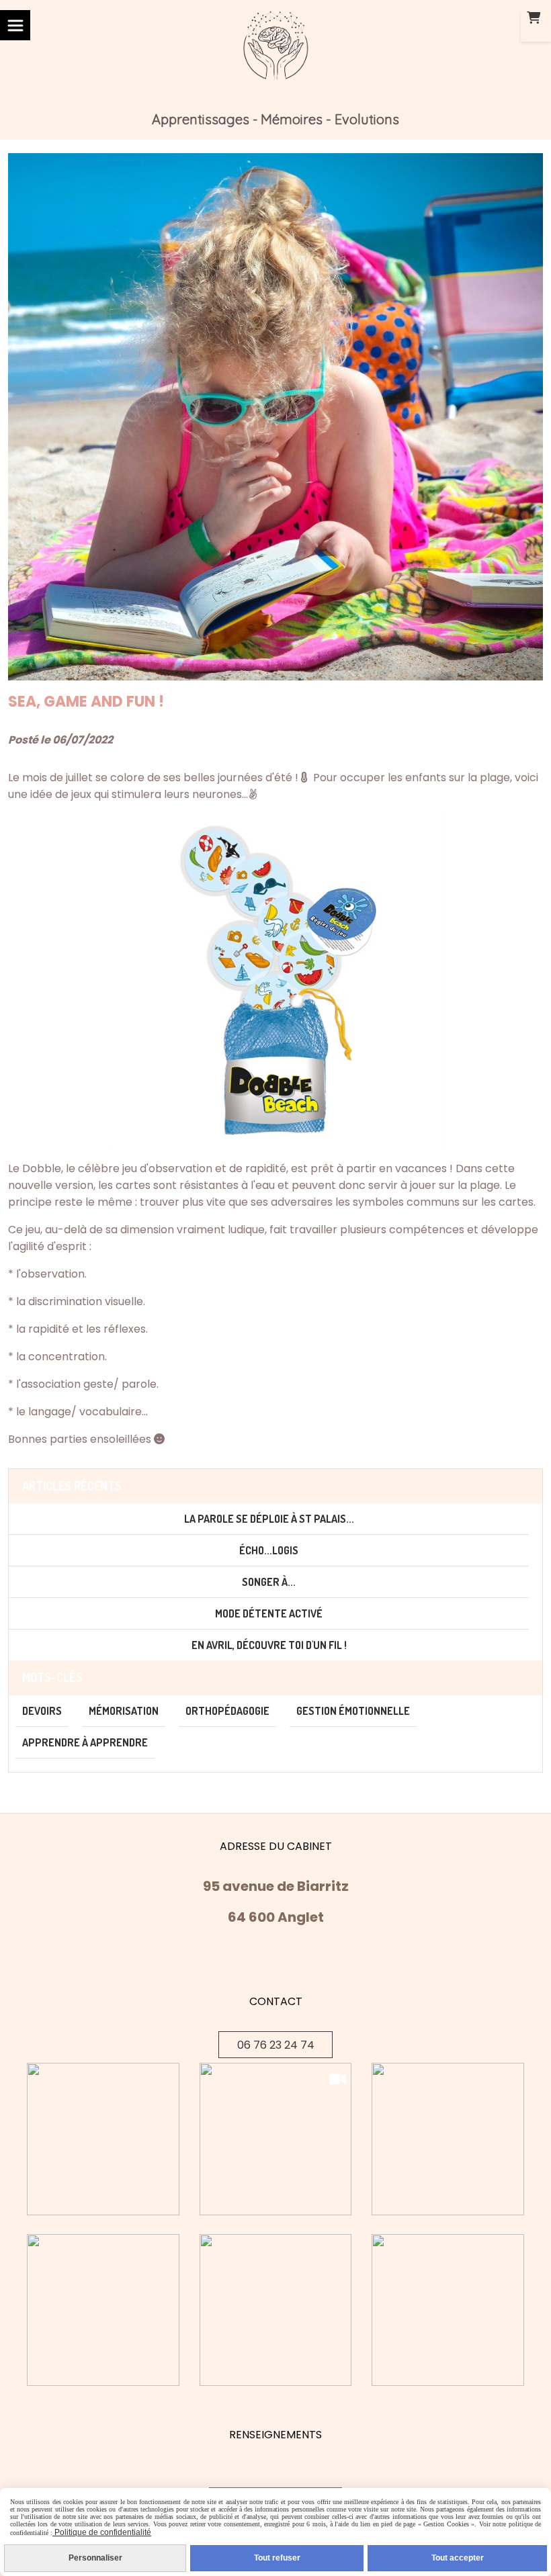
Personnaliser (95, 2558)
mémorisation (124, 1711)
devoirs (42, 1711)
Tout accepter (458, 2558)
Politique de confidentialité (102, 2532)
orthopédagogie (227, 1711)
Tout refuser (277, 2558)
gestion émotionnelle (353, 1711)
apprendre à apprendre (85, 1742)
